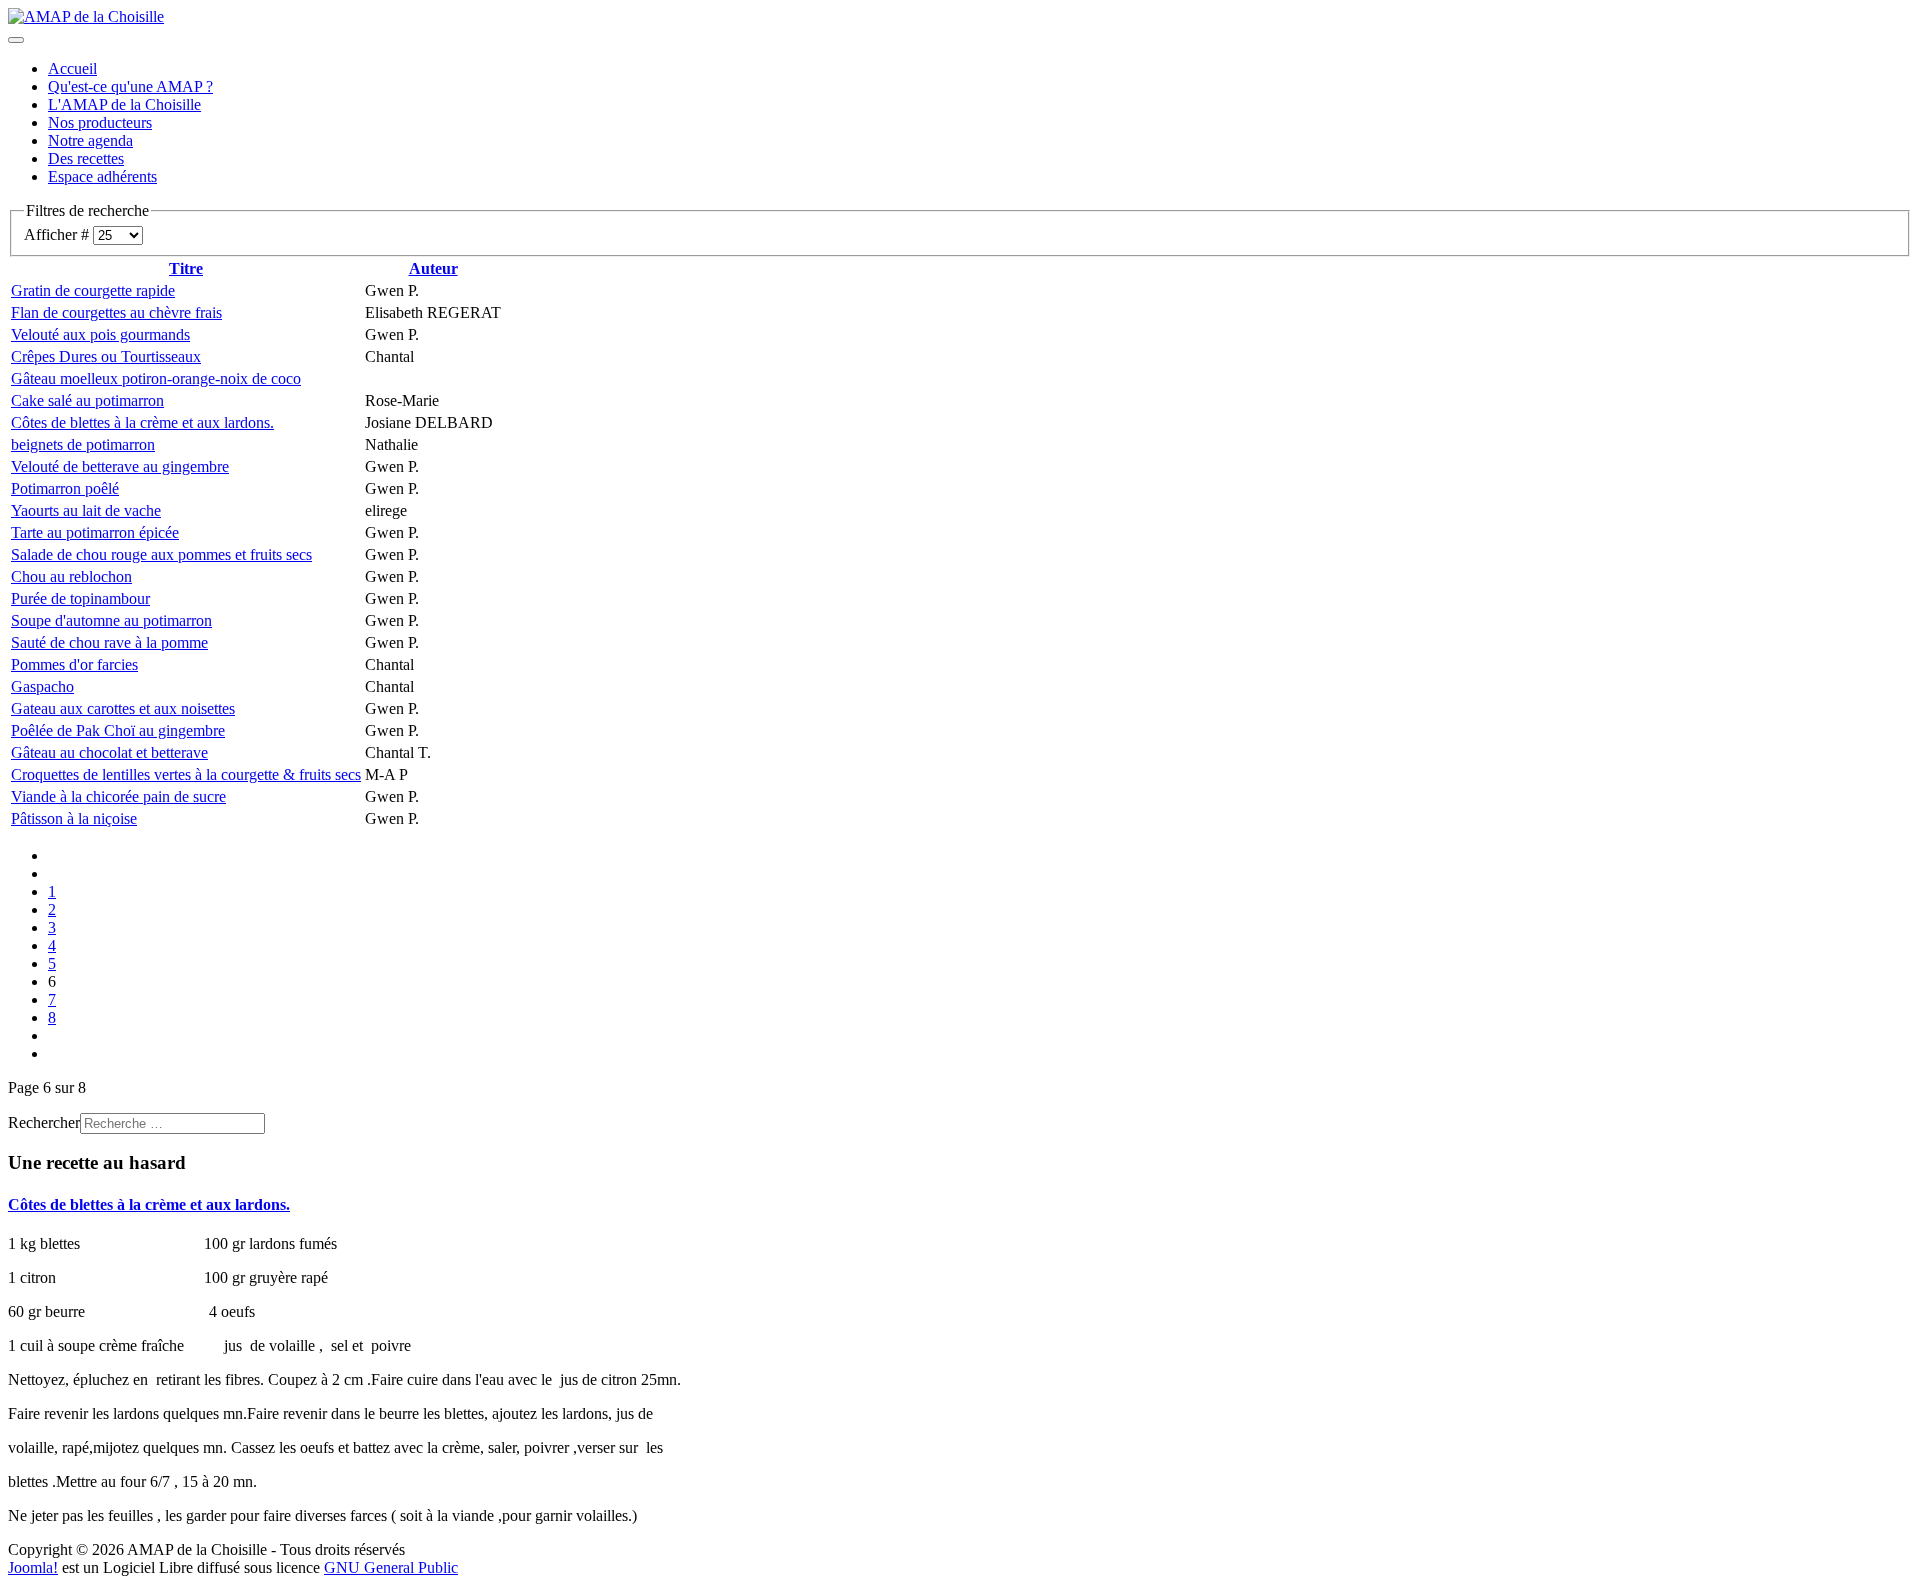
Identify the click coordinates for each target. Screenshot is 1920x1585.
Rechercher (44, 1122)
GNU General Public (391, 1567)
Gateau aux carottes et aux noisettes (123, 708)
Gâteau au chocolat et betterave (109, 752)
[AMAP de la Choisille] (86, 16)
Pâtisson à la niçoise (74, 818)
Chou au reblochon (71, 576)
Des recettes (86, 158)
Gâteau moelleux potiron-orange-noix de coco (156, 378)
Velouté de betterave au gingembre (120, 466)
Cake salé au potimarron (87, 400)
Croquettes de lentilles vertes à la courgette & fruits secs (186, 774)
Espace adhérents (102, 176)
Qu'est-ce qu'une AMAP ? (130, 86)
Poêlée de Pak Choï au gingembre (118, 730)
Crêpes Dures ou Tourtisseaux (106, 356)
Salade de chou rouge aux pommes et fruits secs (161, 554)
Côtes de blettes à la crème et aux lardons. (142, 422)
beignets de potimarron (83, 444)
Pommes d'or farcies (74, 664)
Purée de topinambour (80, 598)
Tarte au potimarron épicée (95, 532)
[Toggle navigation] (16, 40)
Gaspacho (42, 686)
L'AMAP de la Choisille (124, 104)
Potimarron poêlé (65, 488)
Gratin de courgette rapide (93, 290)
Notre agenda (90, 140)
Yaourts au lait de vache (86, 510)
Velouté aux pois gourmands (100, 334)
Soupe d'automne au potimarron (111, 620)
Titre (186, 268)
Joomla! (33, 1567)
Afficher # (58, 234)
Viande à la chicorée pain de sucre (118, 796)
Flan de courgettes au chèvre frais (116, 312)
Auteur (433, 268)
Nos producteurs (100, 122)
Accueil (72, 68)
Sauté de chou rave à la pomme (109, 642)
